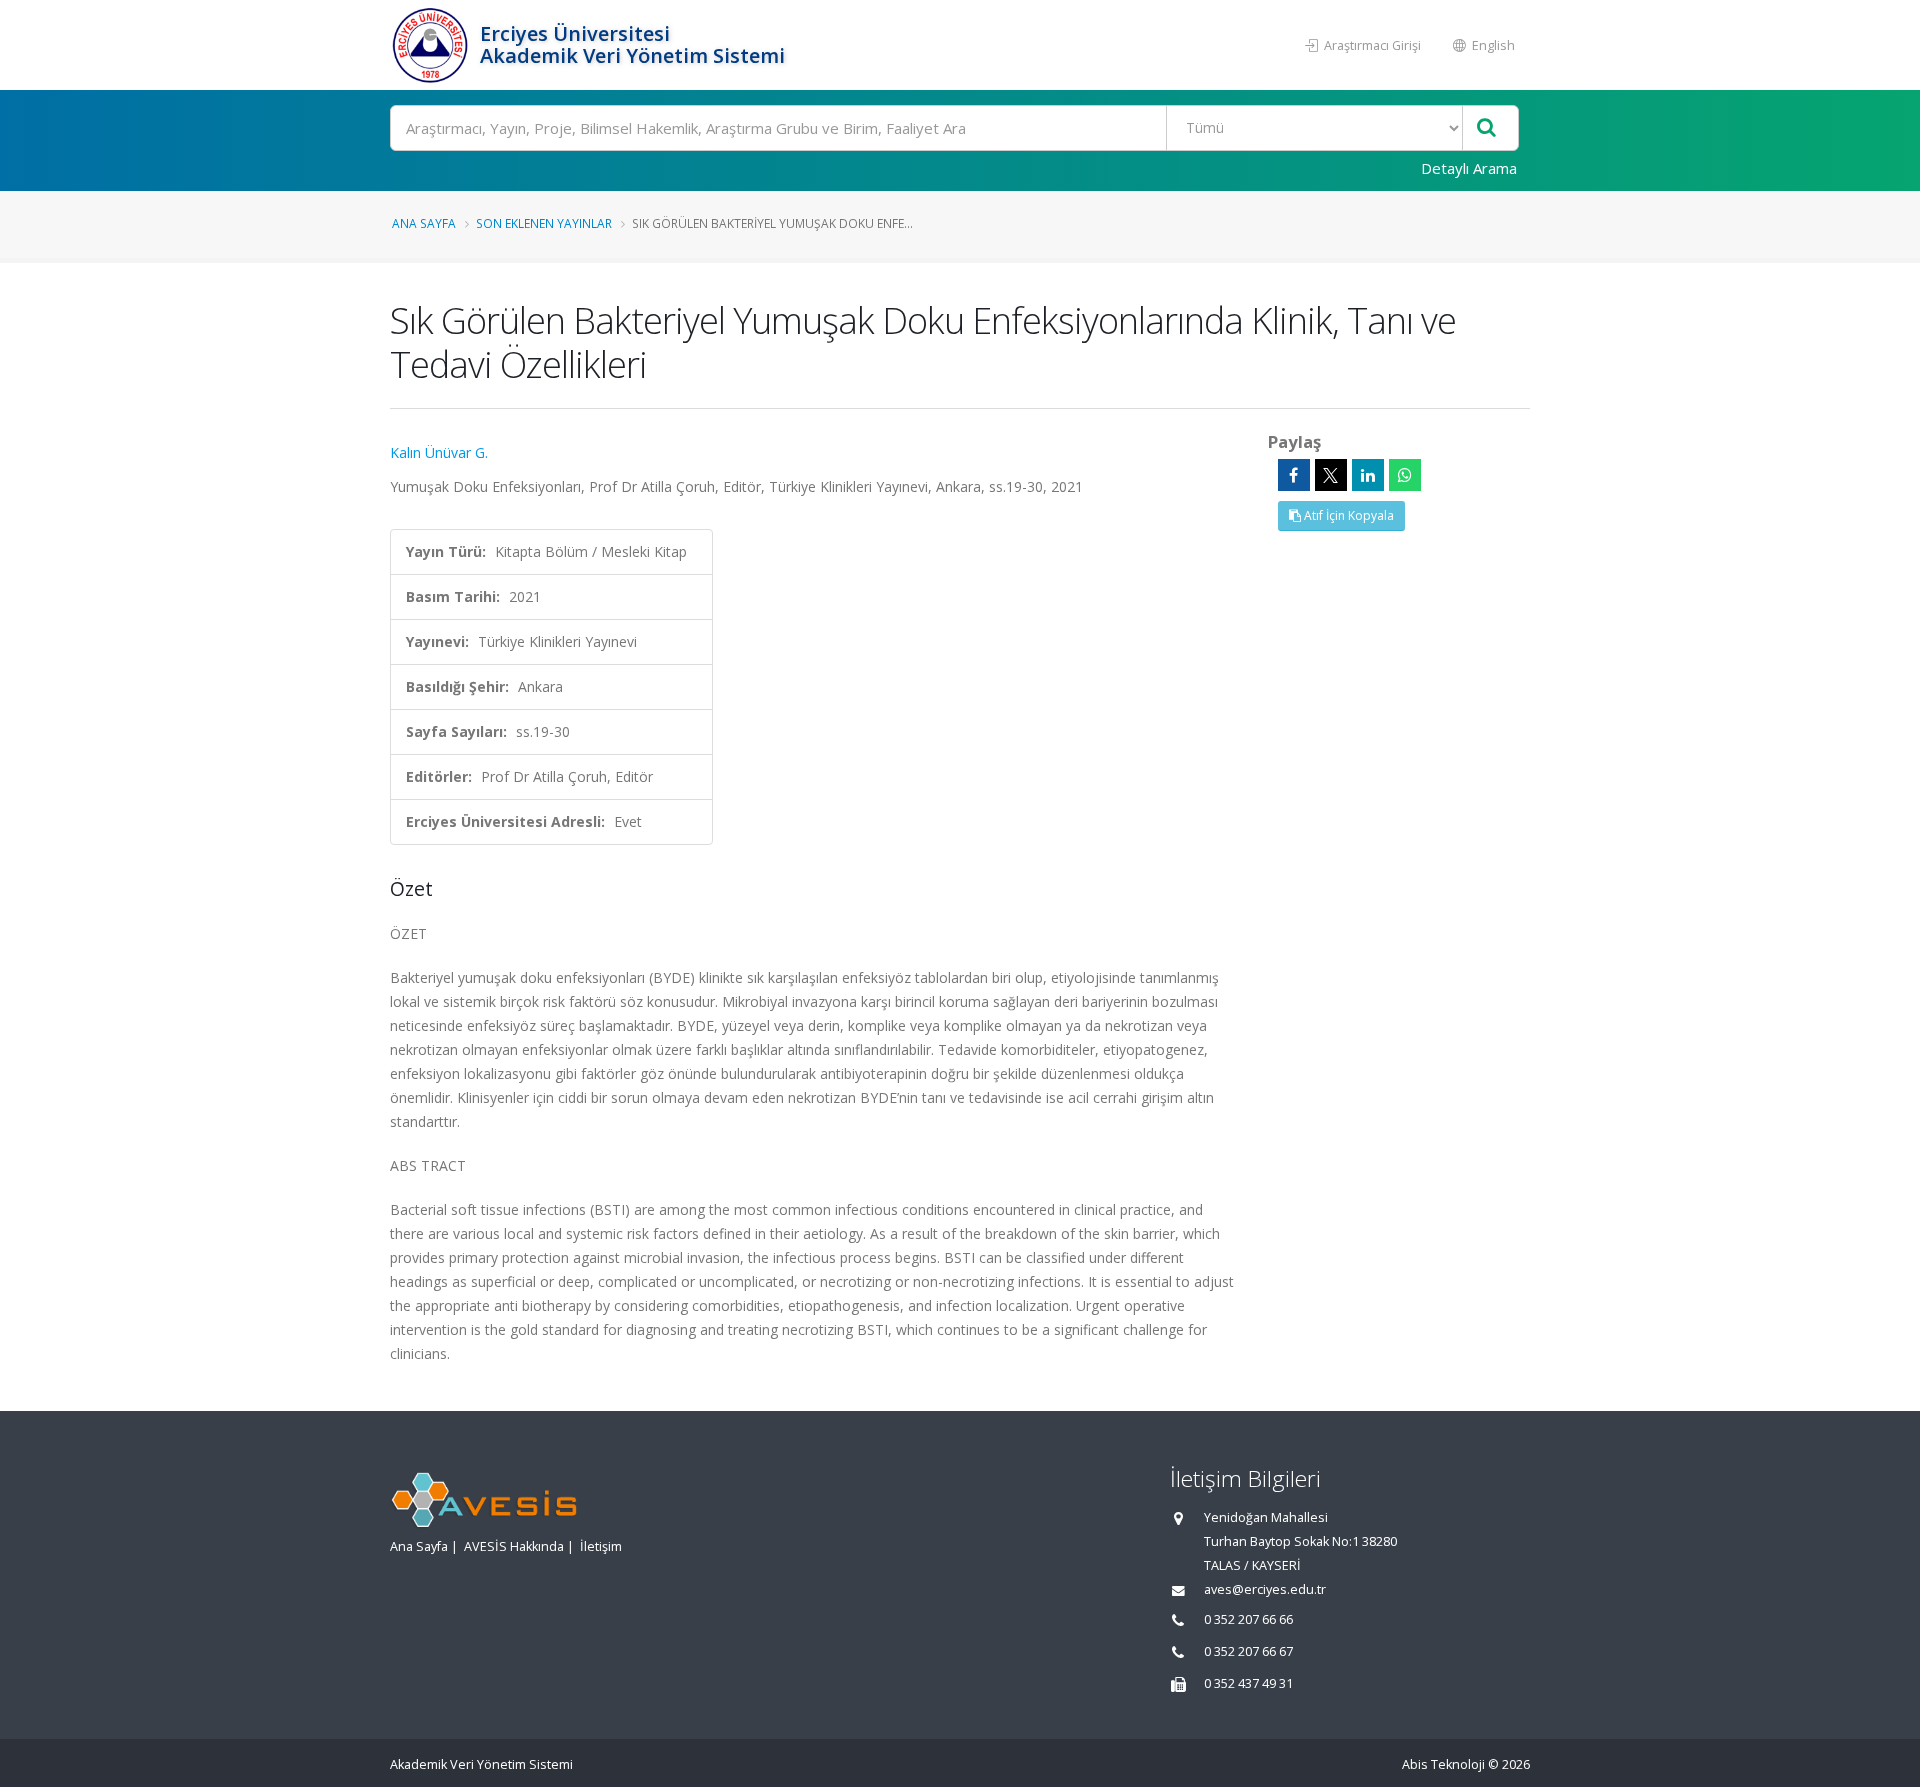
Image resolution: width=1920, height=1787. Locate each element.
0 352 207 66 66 (1248, 1619)
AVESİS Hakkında (514, 1546)
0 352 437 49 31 (1248, 1683)
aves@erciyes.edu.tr (1265, 1589)
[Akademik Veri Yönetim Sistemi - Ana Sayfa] (432, 45)
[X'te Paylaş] (1331, 475)
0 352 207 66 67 (1248, 1651)
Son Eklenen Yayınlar (544, 223)
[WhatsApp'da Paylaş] (1405, 475)
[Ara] (1486, 128)
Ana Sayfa (424, 223)
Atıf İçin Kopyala (1347, 515)
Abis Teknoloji (1443, 1764)
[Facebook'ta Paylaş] (1294, 475)
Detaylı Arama (1469, 168)
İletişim (601, 1546)
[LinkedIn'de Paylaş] (1368, 475)
